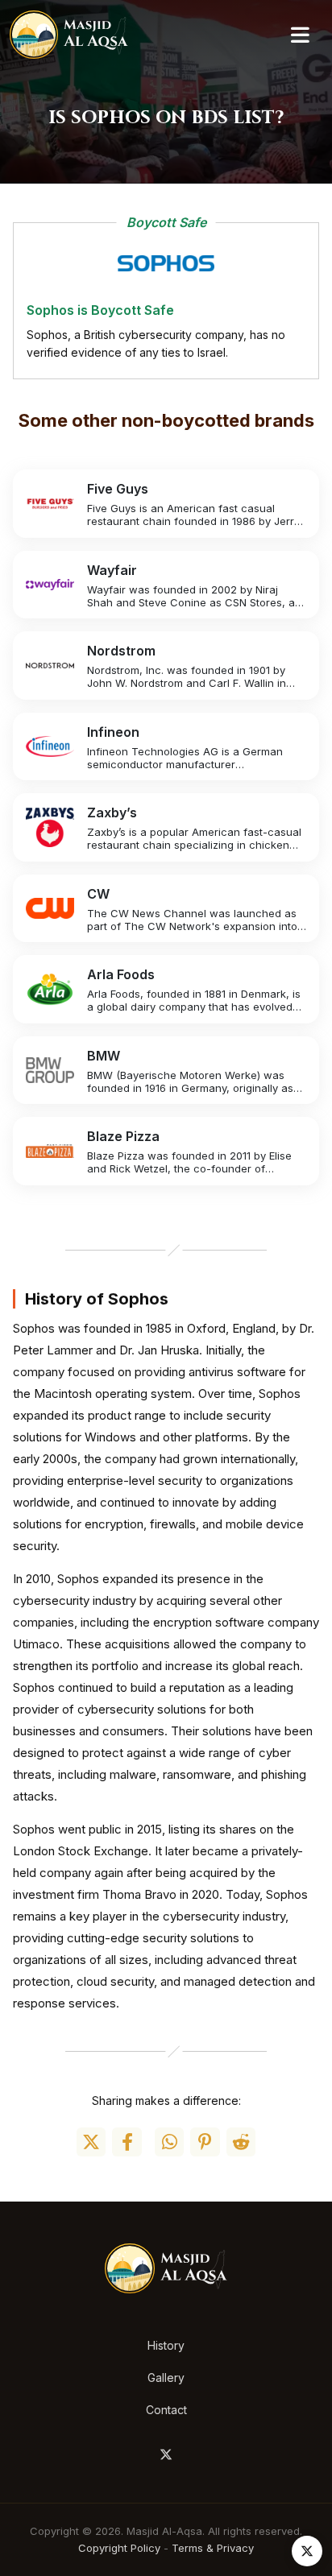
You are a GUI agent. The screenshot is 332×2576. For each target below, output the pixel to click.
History (166, 2345)
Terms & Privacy (213, 2548)
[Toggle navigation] (300, 35)
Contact (166, 2410)
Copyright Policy (119, 2548)
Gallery (166, 2378)
